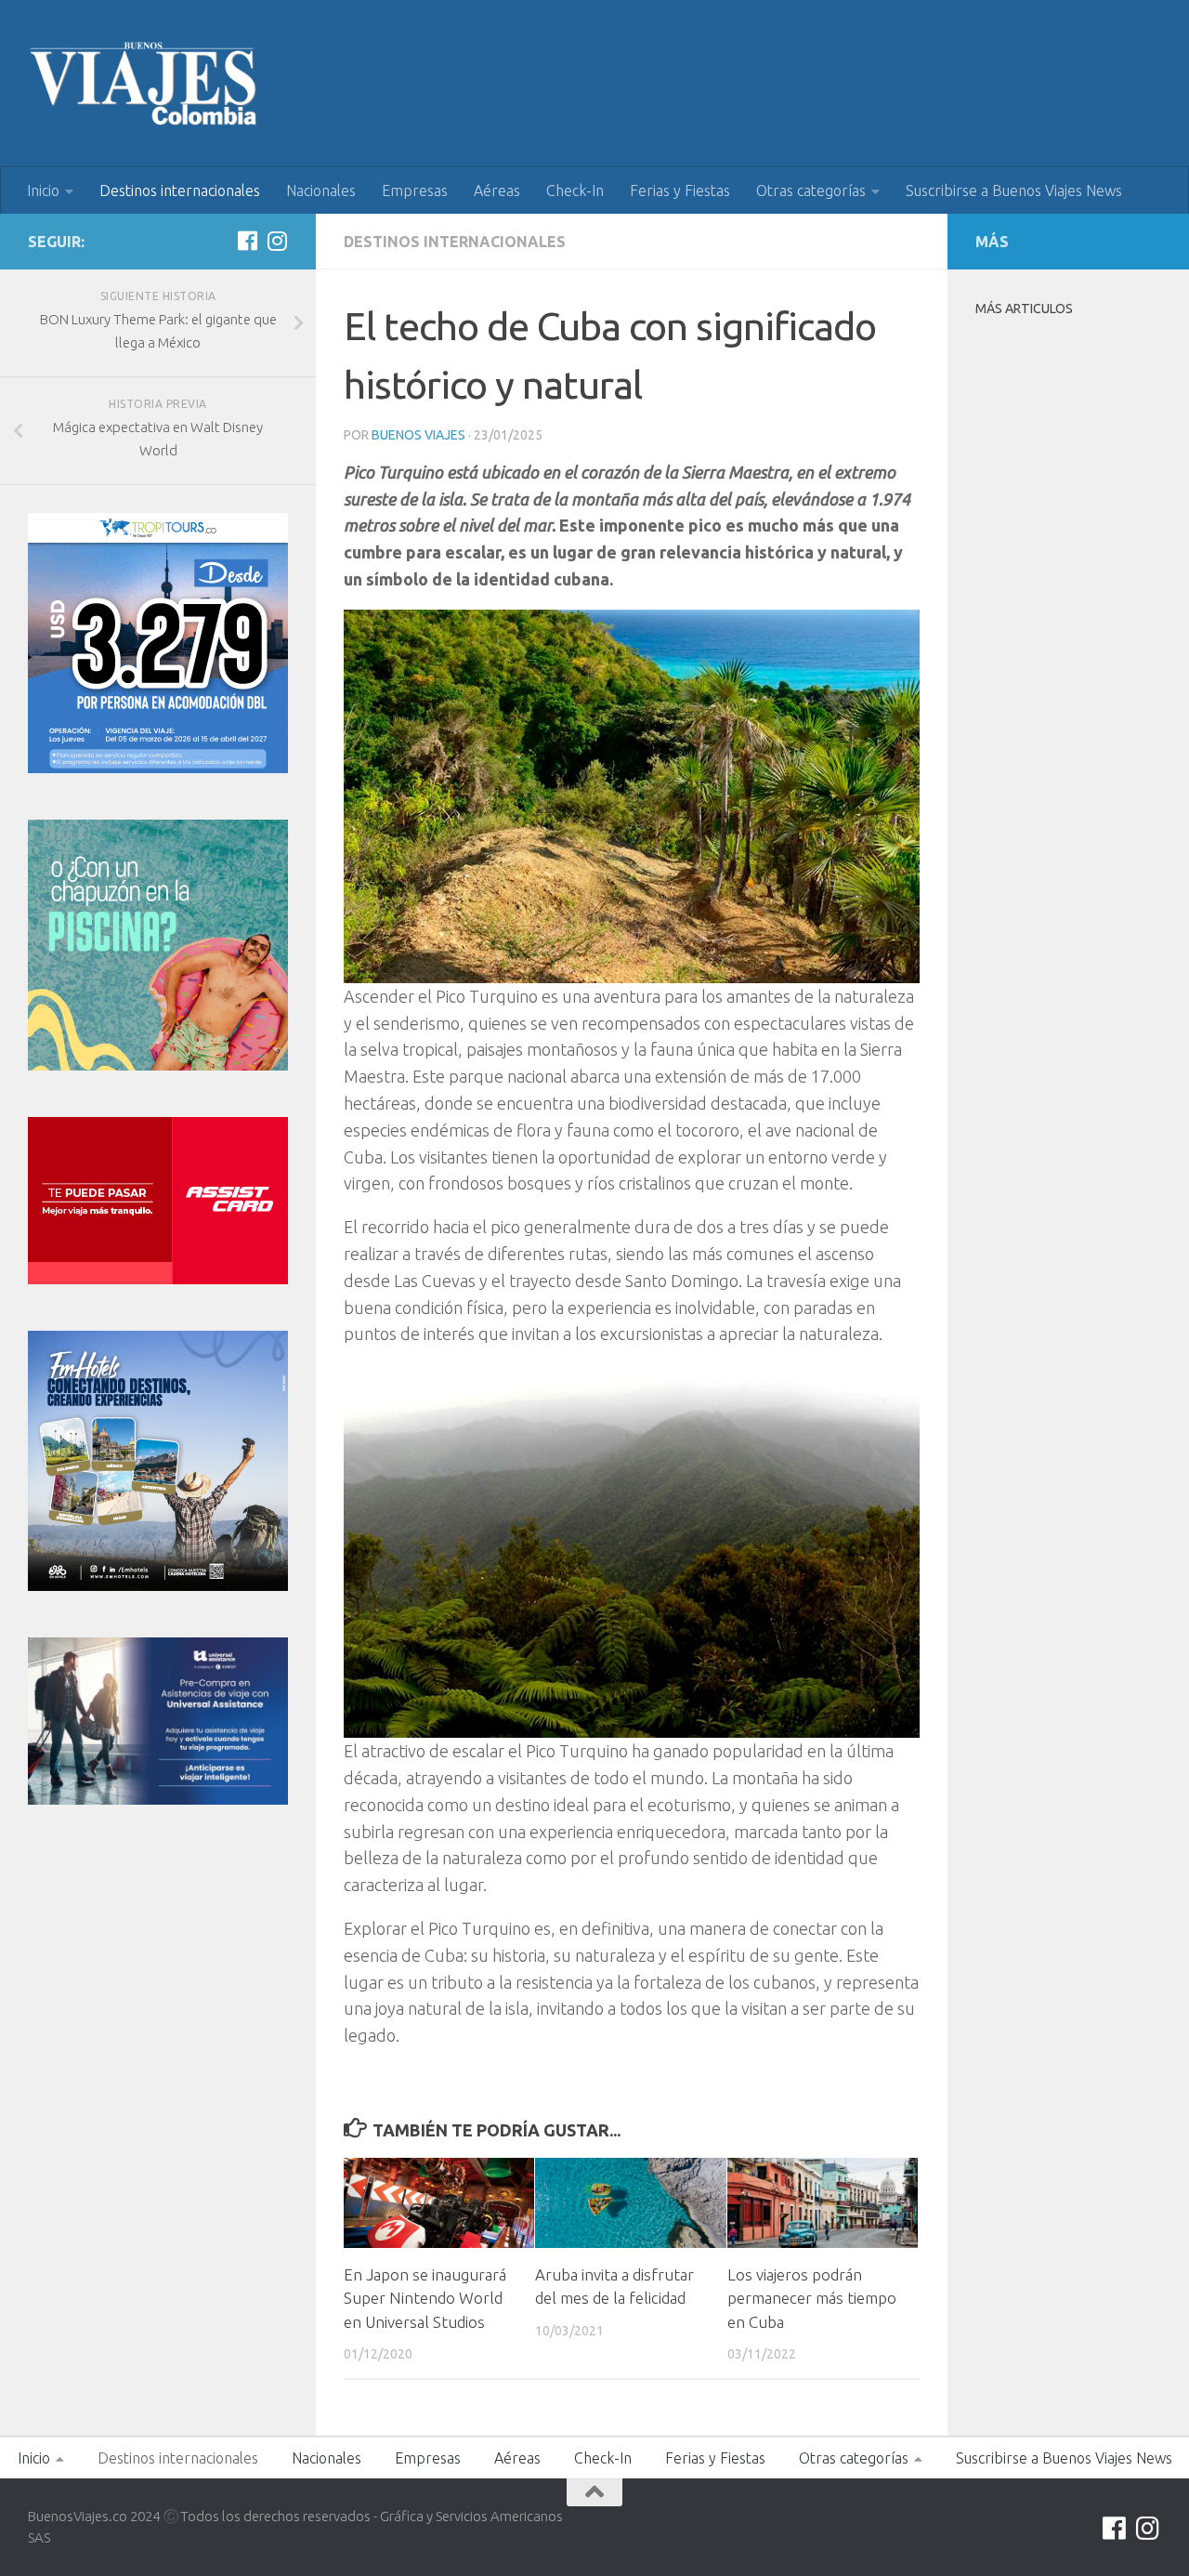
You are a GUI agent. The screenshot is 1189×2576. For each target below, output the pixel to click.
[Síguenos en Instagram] (277, 241)
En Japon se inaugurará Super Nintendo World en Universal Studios (425, 2298)
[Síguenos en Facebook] (247, 241)
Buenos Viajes (418, 435)
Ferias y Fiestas (680, 191)
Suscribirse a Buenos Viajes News (1014, 191)
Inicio (43, 191)
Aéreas (497, 191)
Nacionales (321, 191)
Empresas (415, 191)
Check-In (575, 191)
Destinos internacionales (180, 191)
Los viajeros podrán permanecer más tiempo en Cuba (812, 2298)
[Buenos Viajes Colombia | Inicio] (144, 84)
